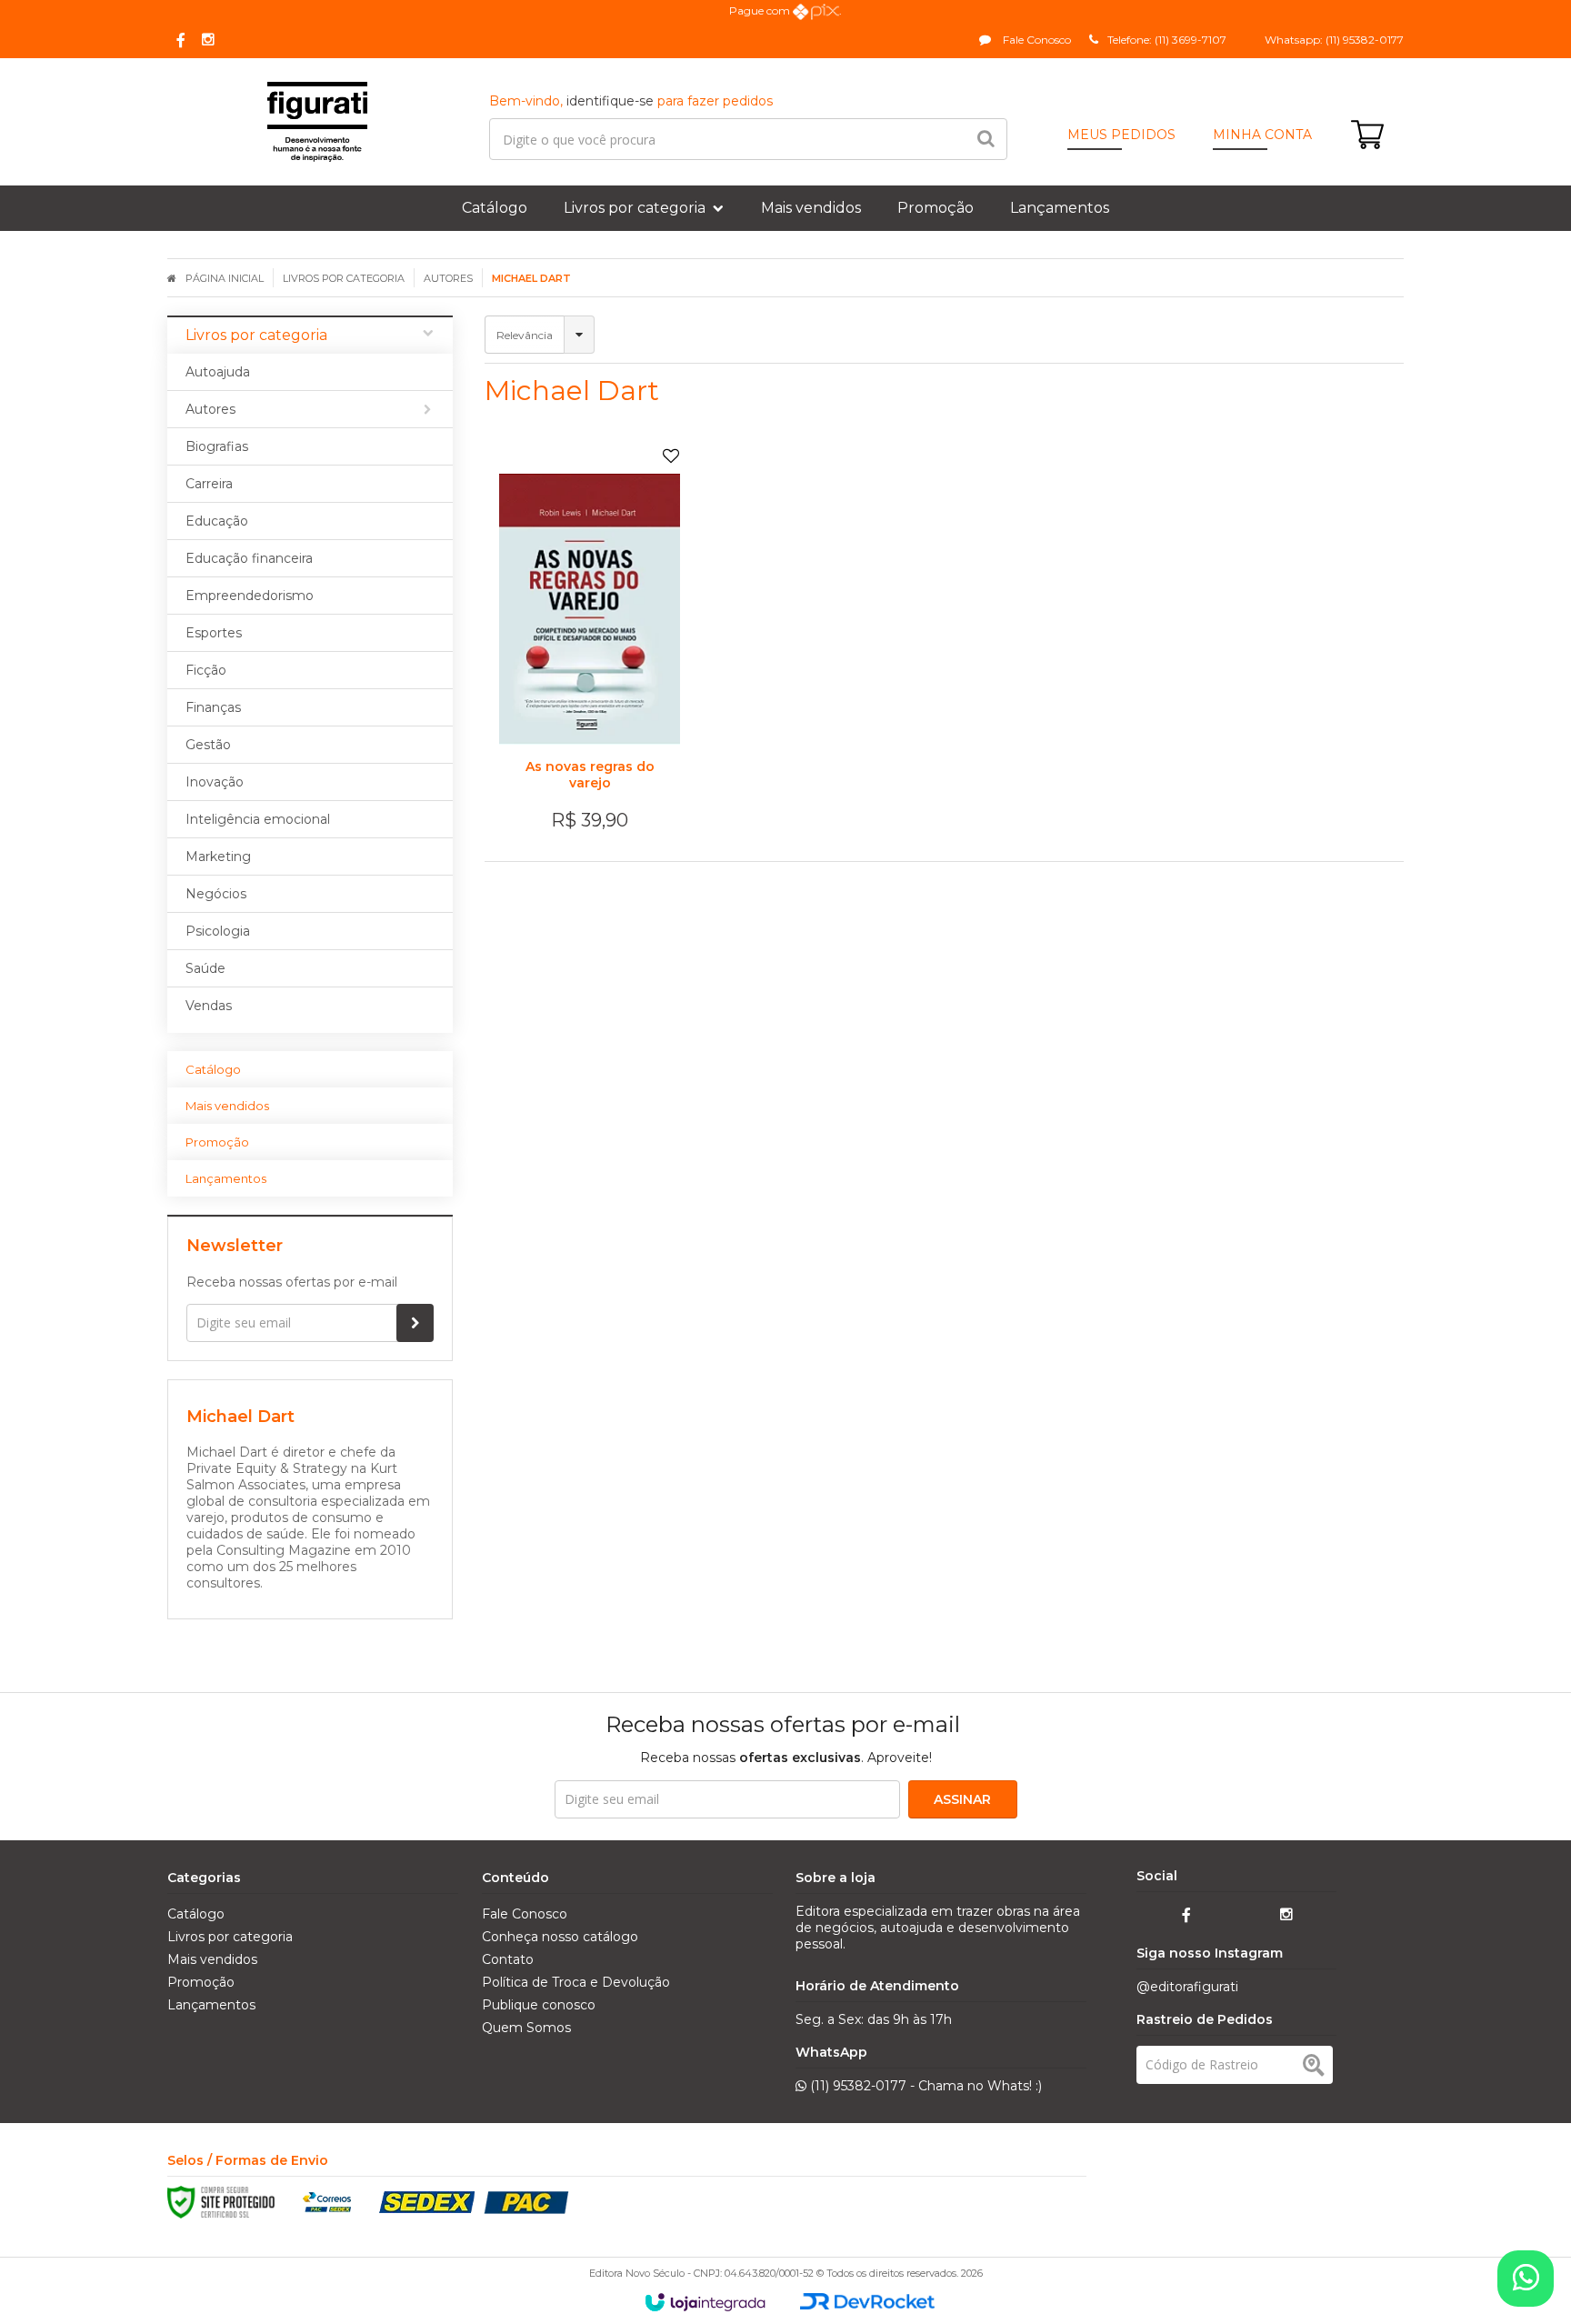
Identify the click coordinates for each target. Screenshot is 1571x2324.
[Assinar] (415, 1323)
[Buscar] (986, 139)
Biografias (217, 446)
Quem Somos (526, 2028)
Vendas (209, 1006)
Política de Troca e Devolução (576, 1982)
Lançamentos (211, 2005)
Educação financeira (249, 558)
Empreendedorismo (250, 596)
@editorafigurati (1187, 1987)
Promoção (201, 1982)
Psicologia (218, 931)
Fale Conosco (1036, 40)
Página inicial (225, 278)
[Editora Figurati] (317, 122)
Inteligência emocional (258, 819)
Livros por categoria (344, 278)
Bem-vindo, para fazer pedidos (631, 101)
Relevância (525, 335)
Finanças (213, 707)
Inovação (215, 782)
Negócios (216, 894)
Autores (448, 278)
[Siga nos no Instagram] (208, 40)
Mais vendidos (212, 1959)
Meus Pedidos (1121, 135)
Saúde (205, 968)
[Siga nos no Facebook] (181, 41)
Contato (508, 1959)
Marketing (218, 856)
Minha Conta (1262, 135)
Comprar (600, 740)
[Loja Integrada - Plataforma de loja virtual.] (705, 2302)
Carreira (209, 484)
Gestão (208, 745)
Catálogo (196, 1914)
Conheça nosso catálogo (560, 1937)
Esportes (214, 633)
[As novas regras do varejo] (590, 644)
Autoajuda (218, 372)
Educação (217, 521)
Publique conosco (539, 2005)
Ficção (206, 670)
